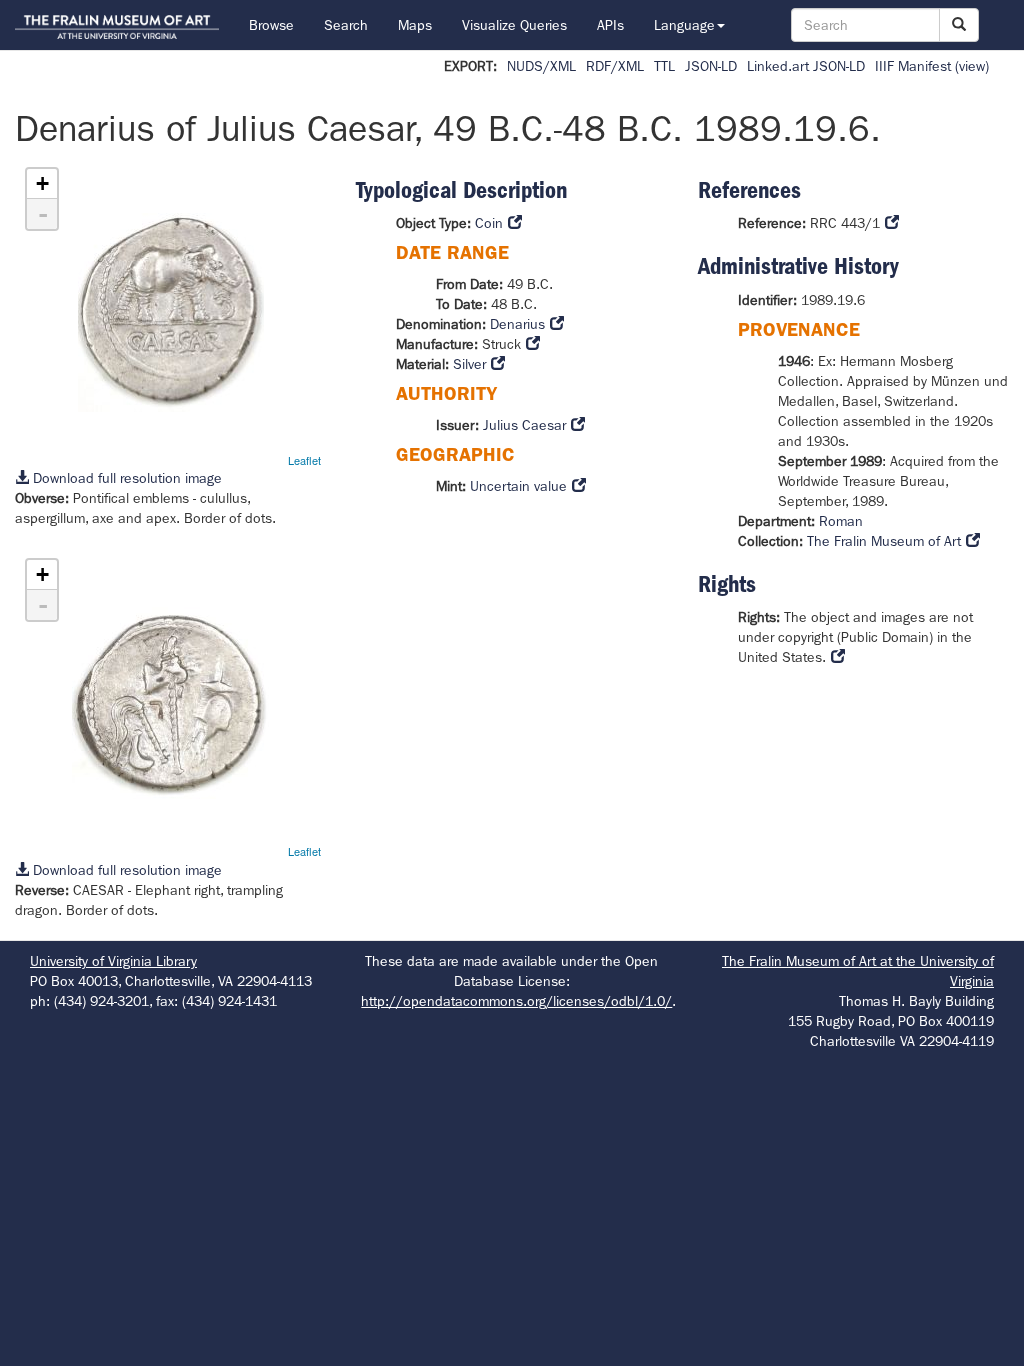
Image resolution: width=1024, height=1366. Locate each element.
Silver (469, 364)
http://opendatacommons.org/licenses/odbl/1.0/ (516, 1001)
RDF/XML (615, 66)
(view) (972, 66)
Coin (489, 223)
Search (346, 25)
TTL (664, 66)
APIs (610, 25)
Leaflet (304, 460)
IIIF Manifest (913, 66)
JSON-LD (711, 66)
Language (684, 25)
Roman (841, 521)
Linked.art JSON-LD (806, 66)
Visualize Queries (514, 25)
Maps (415, 25)
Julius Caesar (524, 425)
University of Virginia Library (113, 961)
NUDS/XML (541, 66)
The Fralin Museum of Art (884, 541)
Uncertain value (518, 486)
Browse (271, 25)
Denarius (517, 324)
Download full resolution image (125, 478)
